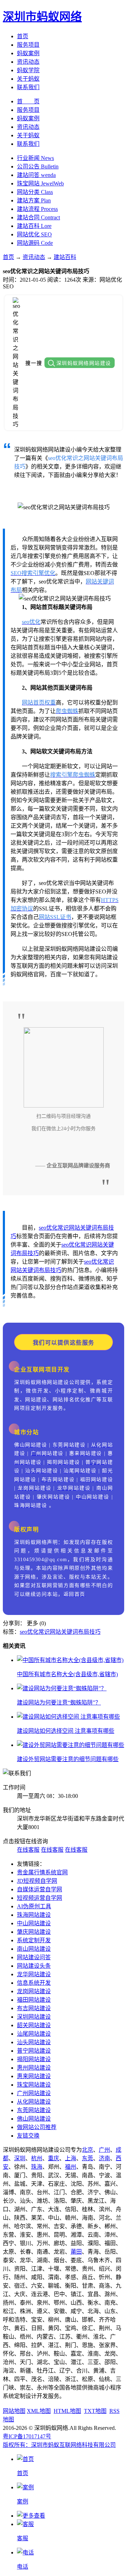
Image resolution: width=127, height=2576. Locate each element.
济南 (104, 2158)
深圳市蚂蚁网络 (42, 17)
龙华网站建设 (34, 1974)
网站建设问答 (34, 1957)
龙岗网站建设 (34, 1991)
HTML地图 (67, 2411)
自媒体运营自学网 (40, 1889)
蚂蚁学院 (28, 70)
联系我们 (28, 87)
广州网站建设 (34, 2093)
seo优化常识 (54, 1228)
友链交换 (28, 2136)
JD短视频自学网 (37, 1881)
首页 (23, 36)
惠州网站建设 (34, 2068)
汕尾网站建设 (34, 2034)
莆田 (76, 2252)
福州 (71, 2167)
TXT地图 (95, 2411)
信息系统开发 (34, 1983)
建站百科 (65, 257)
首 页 (28, 101)
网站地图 (14, 2411)
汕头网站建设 (34, 2042)
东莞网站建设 (34, 2110)
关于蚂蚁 (28, 79)
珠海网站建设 (34, 1915)
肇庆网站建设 (34, 1932)
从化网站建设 (34, 2102)
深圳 (20, 2158)
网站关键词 (83, 1228)
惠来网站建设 (34, 2076)
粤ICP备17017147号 (27, 2436)
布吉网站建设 (34, 2008)
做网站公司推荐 (37, 2127)
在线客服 (28, 1850)
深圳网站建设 (34, 2017)
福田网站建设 (34, 2000)
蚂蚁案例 (28, 53)
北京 (87, 2150)
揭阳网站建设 (34, 2059)
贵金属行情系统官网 (42, 1872)
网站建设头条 (34, 1966)
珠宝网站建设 (34, 2085)
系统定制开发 (34, 1940)
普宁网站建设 (34, 2051)
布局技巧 (28, 1253)
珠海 (37, 2167)
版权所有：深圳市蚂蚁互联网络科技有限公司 (59, 2445)
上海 (71, 2158)
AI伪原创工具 (34, 1906)
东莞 (87, 2158)
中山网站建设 (34, 1923)
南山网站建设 (34, 1949)
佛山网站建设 (34, 2119)
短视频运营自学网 (40, 1898)
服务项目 (28, 45)
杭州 (37, 2158)
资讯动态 (28, 62)
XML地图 (39, 2411)
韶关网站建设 (34, 2025)
